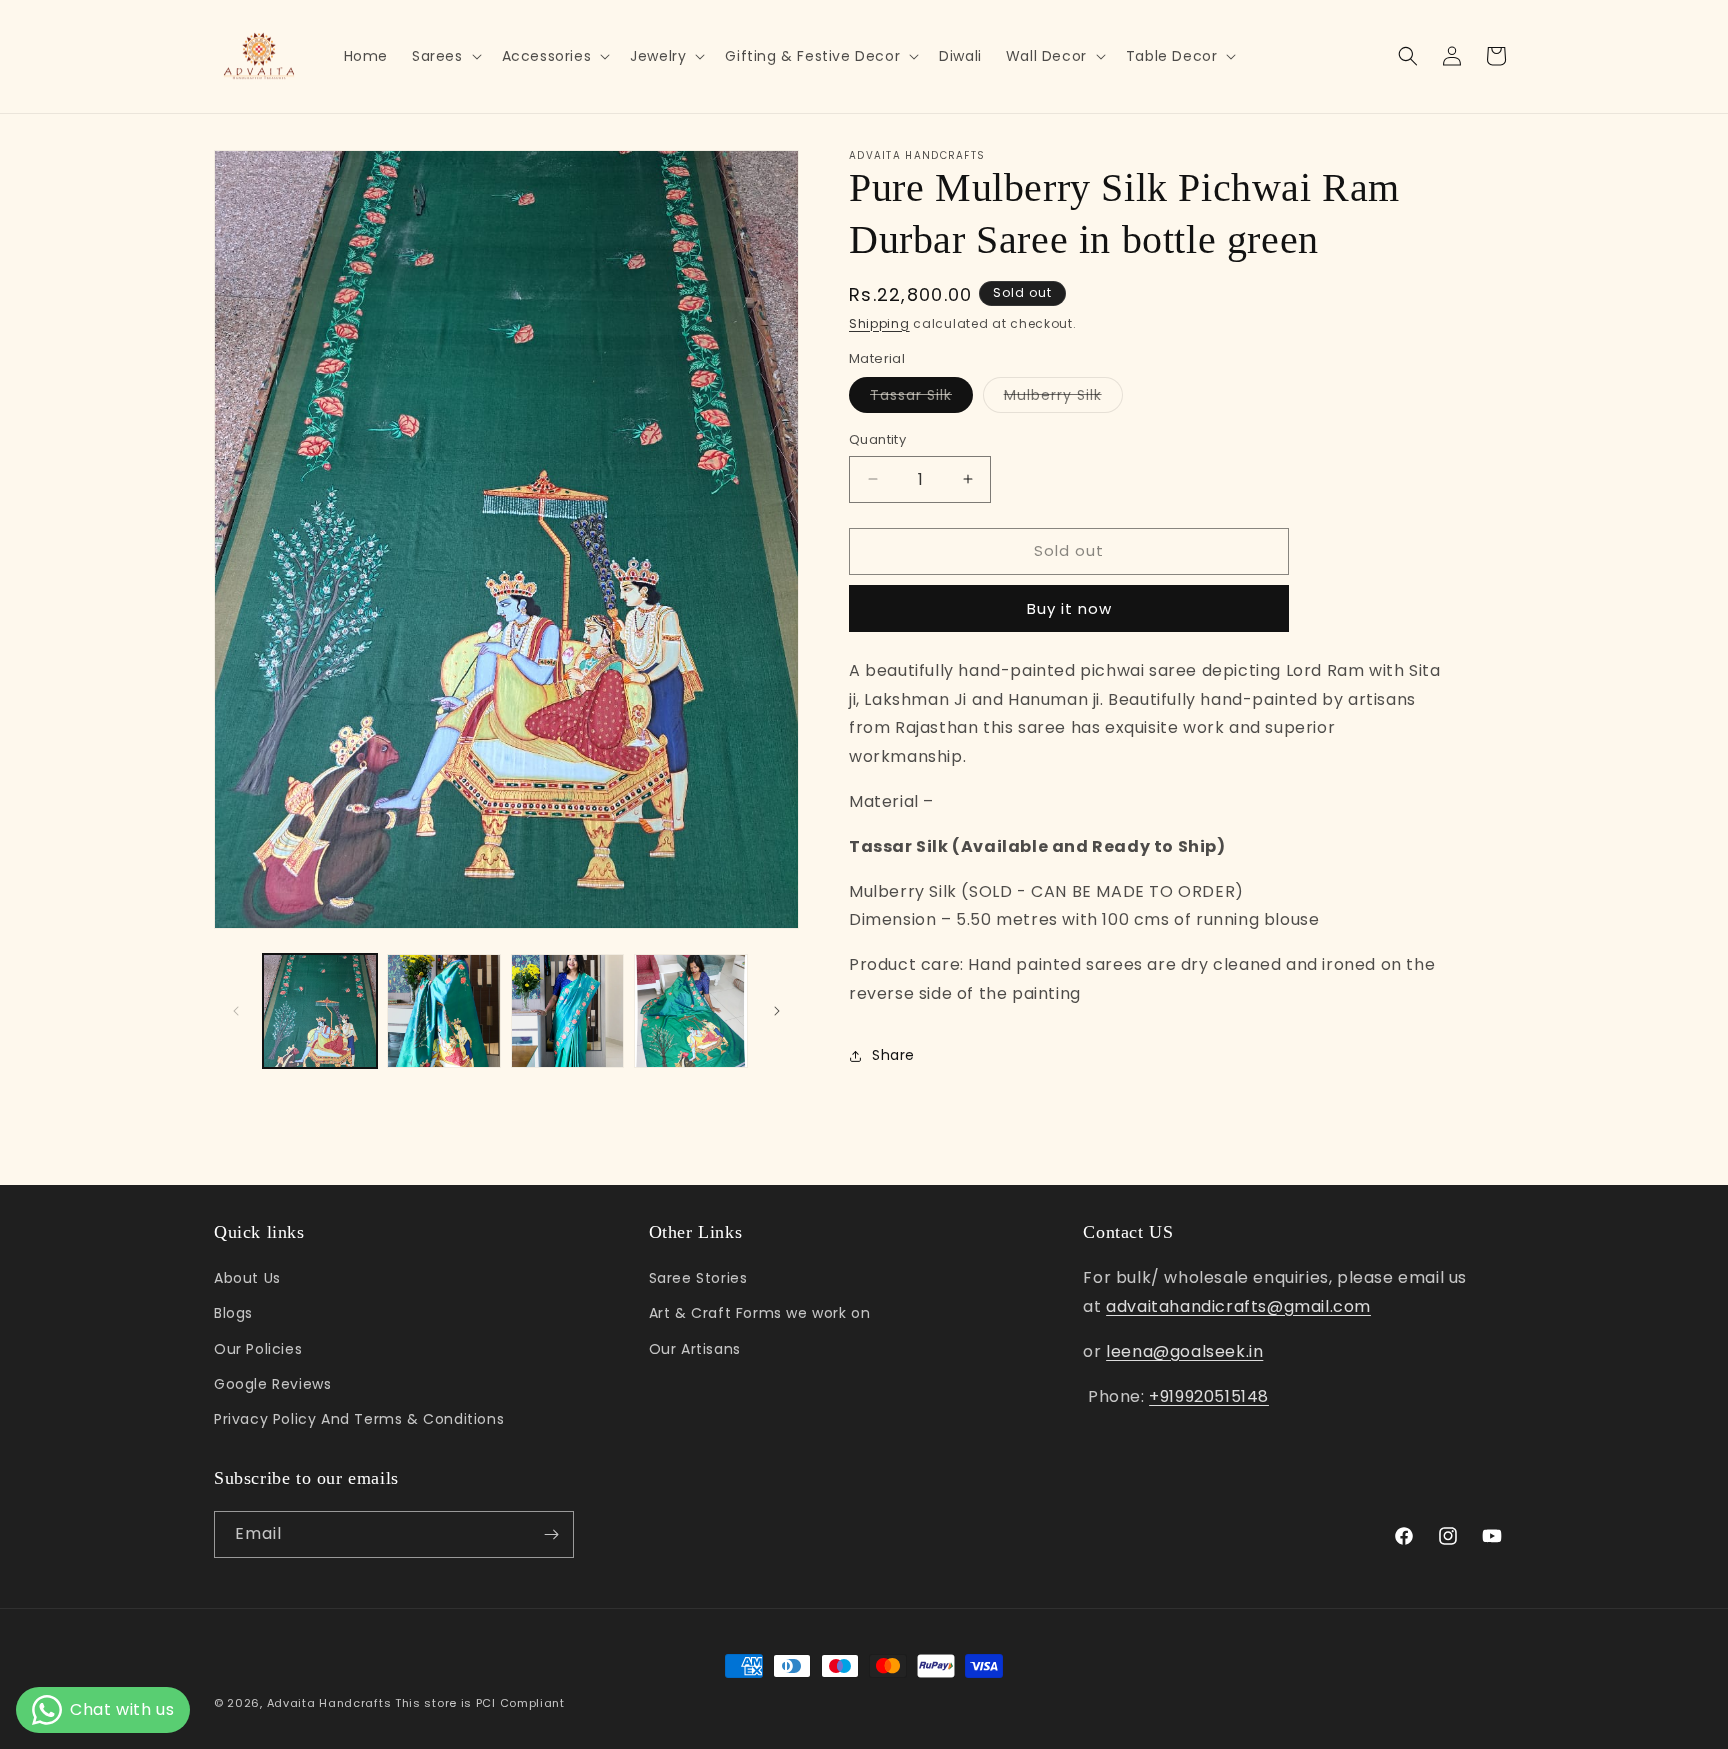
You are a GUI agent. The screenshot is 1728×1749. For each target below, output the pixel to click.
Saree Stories (698, 1278)
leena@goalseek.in (1184, 1351)
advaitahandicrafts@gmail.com (1238, 1306)
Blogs (233, 1313)
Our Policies (258, 1349)
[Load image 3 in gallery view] (568, 1011)
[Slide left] (236, 1011)
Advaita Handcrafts (329, 1703)
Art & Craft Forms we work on (760, 1313)
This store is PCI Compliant (480, 1703)
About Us (247, 1278)
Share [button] (893, 1055)
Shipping (879, 323)
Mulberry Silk (1063, 398)
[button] (445, 56)
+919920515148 (1209, 1396)
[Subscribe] (551, 1534)
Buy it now (1069, 608)
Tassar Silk (921, 398)
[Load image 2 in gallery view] (444, 1011)
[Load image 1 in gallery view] (320, 1011)
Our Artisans (695, 1349)
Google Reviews (272, 1384)
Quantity (877, 439)
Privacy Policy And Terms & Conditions (359, 1419)
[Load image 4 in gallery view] (691, 1011)
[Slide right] (777, 1011)
